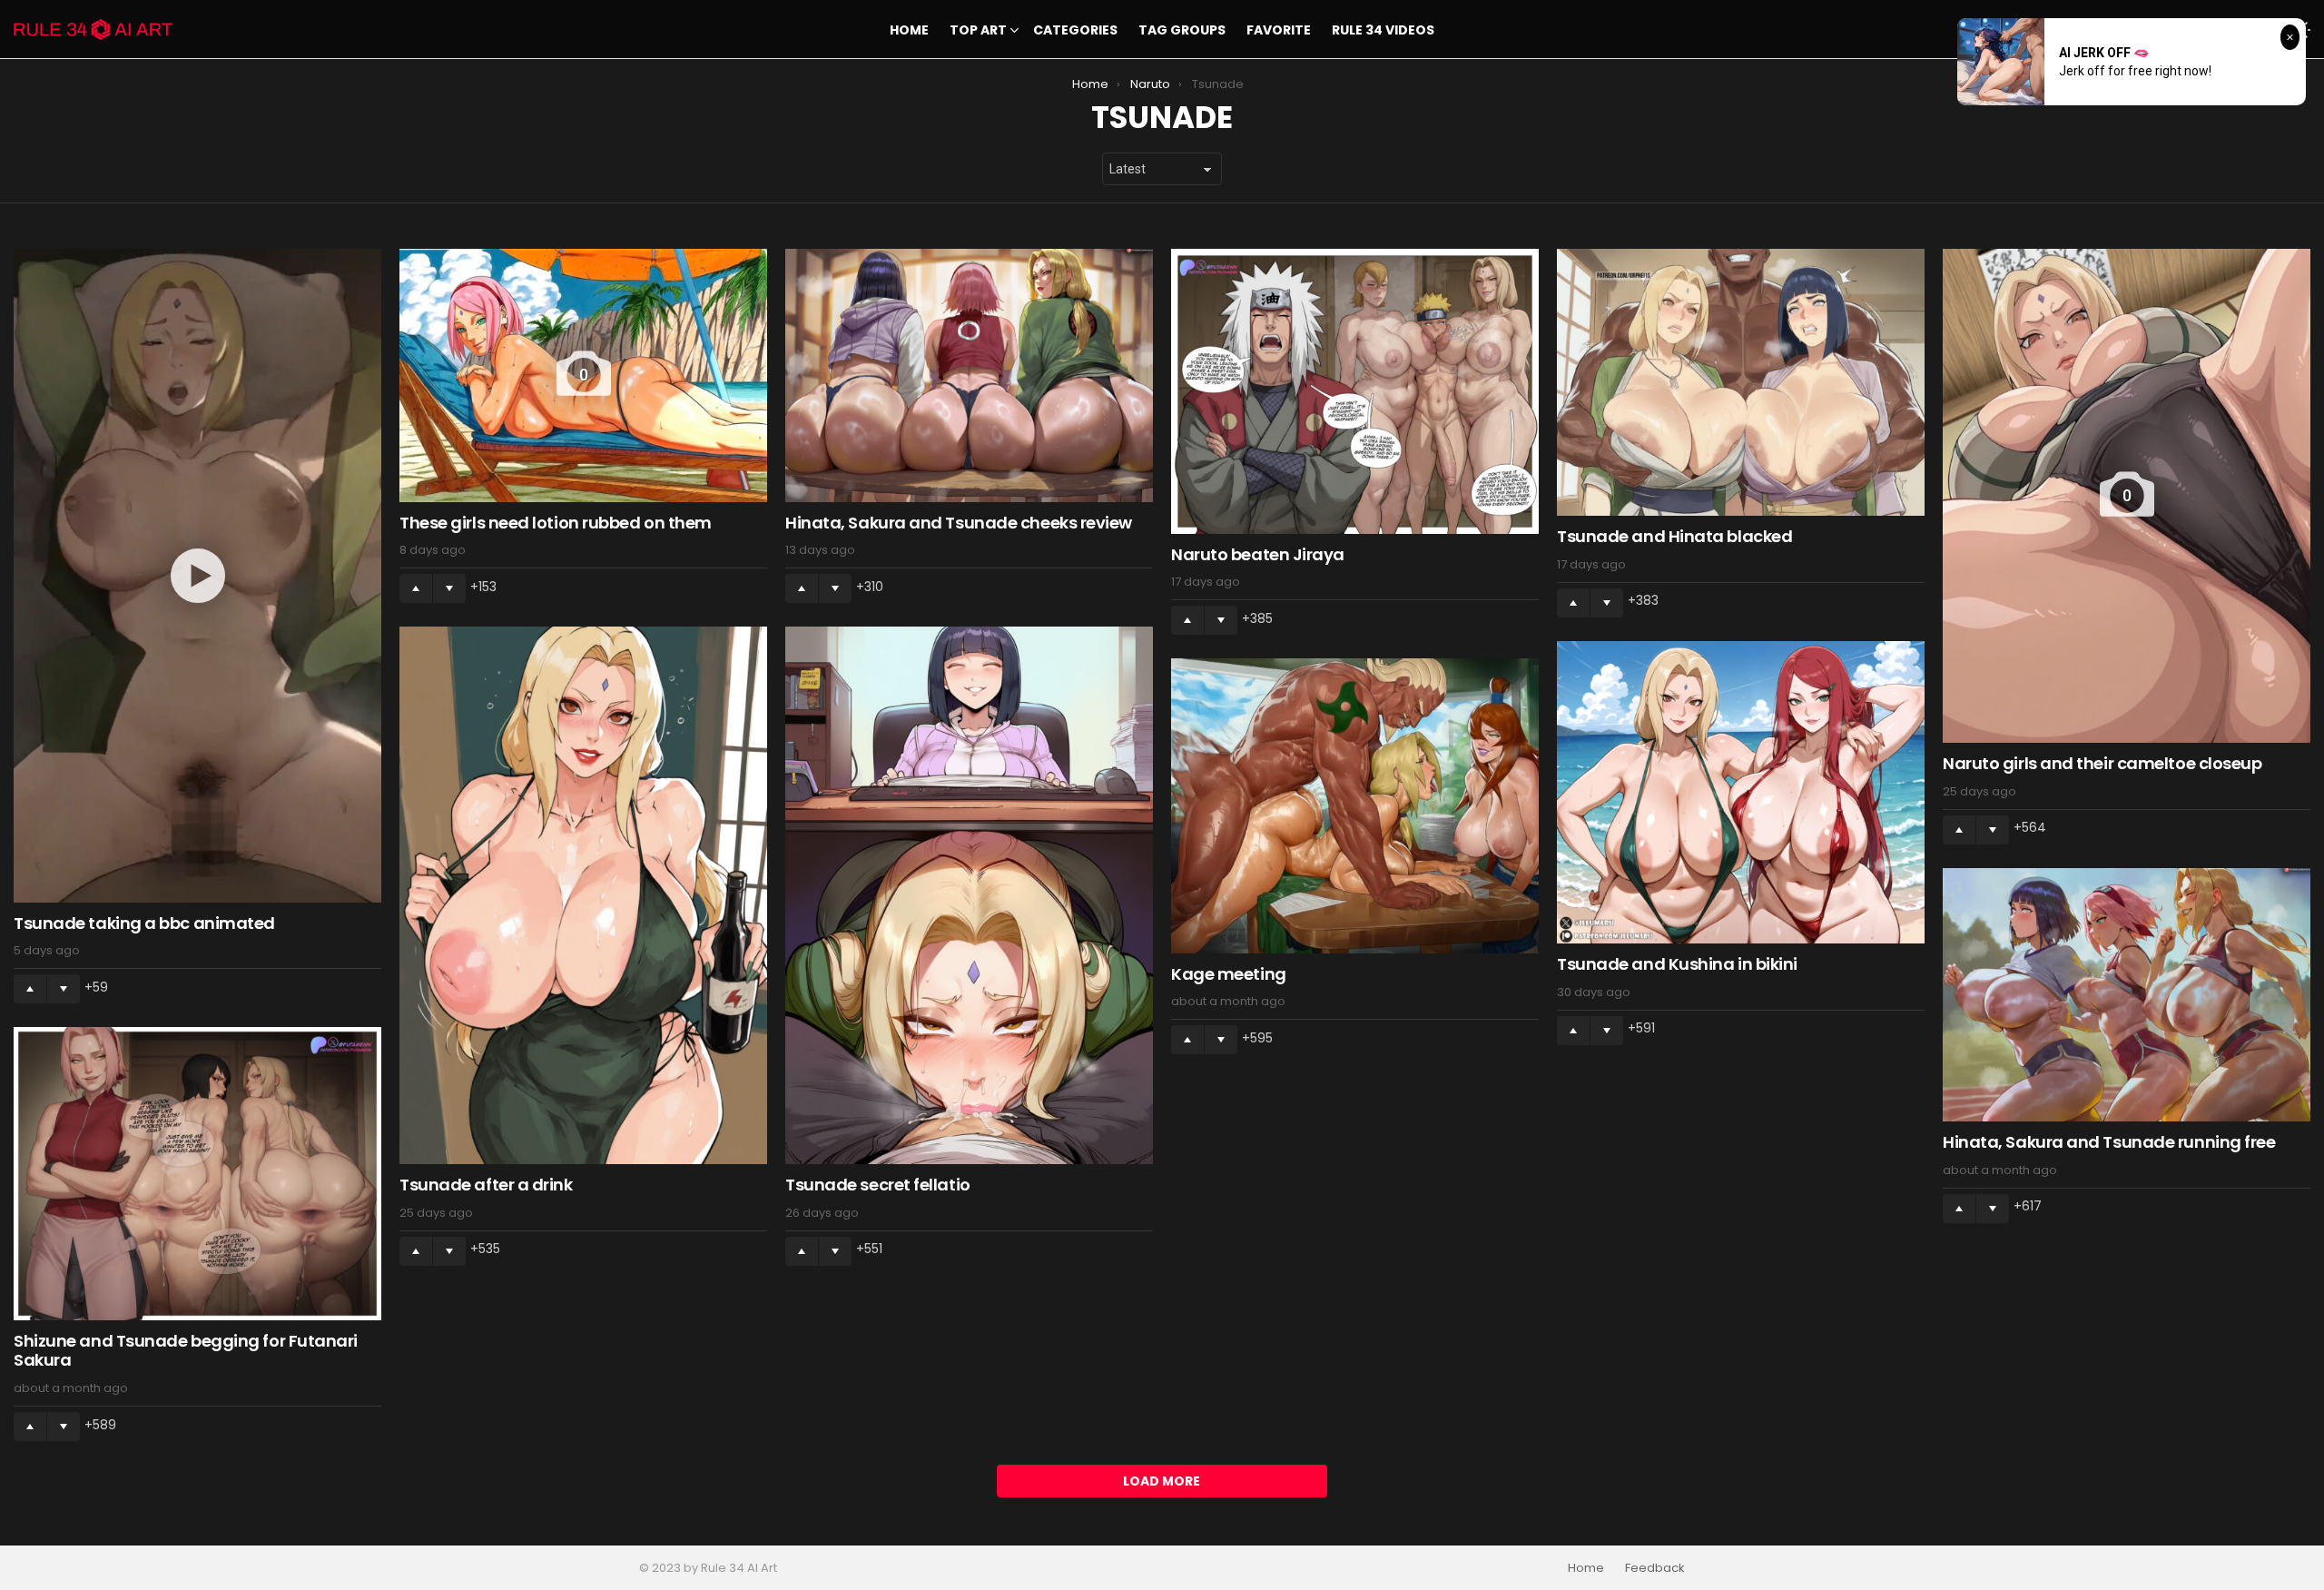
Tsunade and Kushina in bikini (1677, 964)
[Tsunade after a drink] (583, 895)
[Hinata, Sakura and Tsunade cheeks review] (969, 375)
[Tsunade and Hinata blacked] (1741, 382)
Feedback (1655, 1568)
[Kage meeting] (1355, 805)
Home (909, 30)
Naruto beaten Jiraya (1258, 554)
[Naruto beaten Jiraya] (1355, 391)
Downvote (64, 989)
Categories (1075, 30)
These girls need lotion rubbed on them (556, 523)
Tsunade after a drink (486, 1185)
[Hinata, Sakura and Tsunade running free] (2127, 995)
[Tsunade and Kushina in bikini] (1741, 792)
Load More (1162, 1481)
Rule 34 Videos (1383, 30)
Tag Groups (1182, 30)
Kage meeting (1229, 974)
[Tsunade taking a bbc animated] (197, 576)
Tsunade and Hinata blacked (1674, 536)
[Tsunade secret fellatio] (969, 895)
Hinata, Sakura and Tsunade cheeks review (959, 523)
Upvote (30, 989)
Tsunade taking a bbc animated (144, 923)
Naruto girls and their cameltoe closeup (2102, 763)
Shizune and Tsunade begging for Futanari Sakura (186, 1351)
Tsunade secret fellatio (878, 1185)
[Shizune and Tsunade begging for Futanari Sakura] (197, 1174)
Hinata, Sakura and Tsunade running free (2109, 1142)
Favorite (1279, 30)
